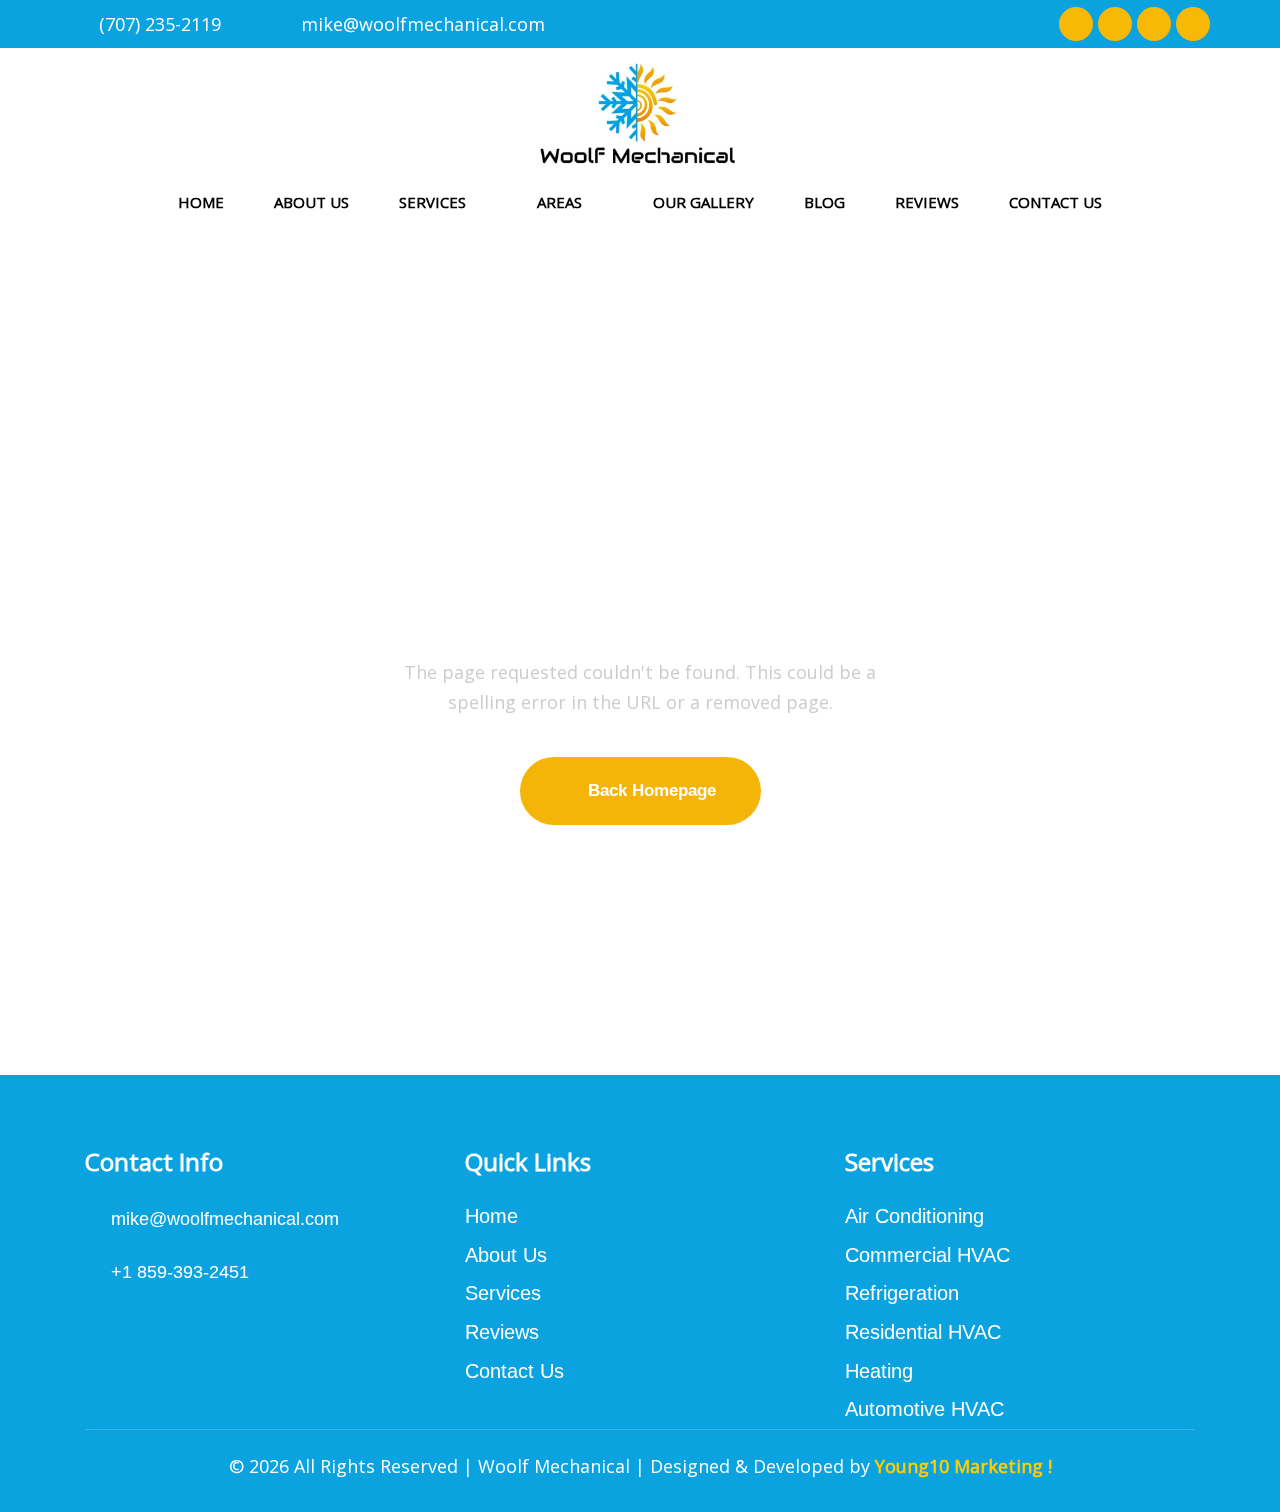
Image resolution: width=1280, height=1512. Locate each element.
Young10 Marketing (959, 1466)
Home (201, 202)
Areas (559, 202)
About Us (311, 202)
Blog (824, 202)
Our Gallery (703, 202)
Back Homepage (652, 790)
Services (432, 202)
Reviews (927, 202)
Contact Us (1055, 202)
